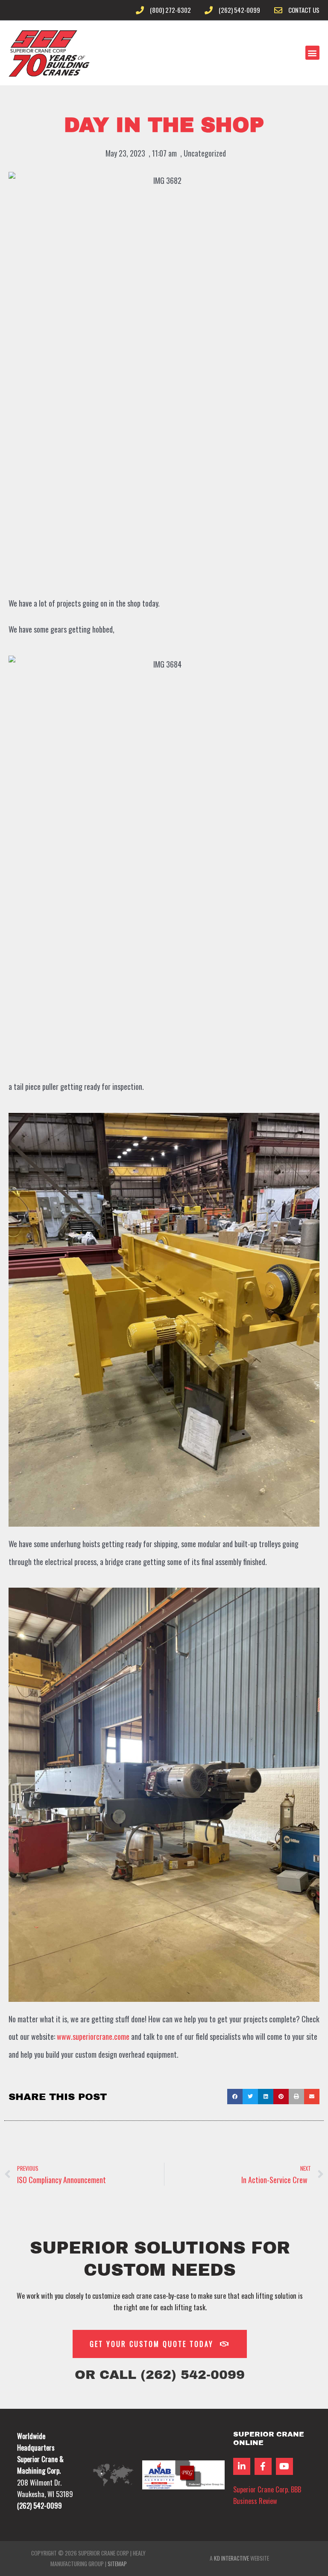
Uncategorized (205, 153)
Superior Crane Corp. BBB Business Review (267, 2495)
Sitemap (117, 2564)
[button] (312, 53)
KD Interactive (231, 2558)
